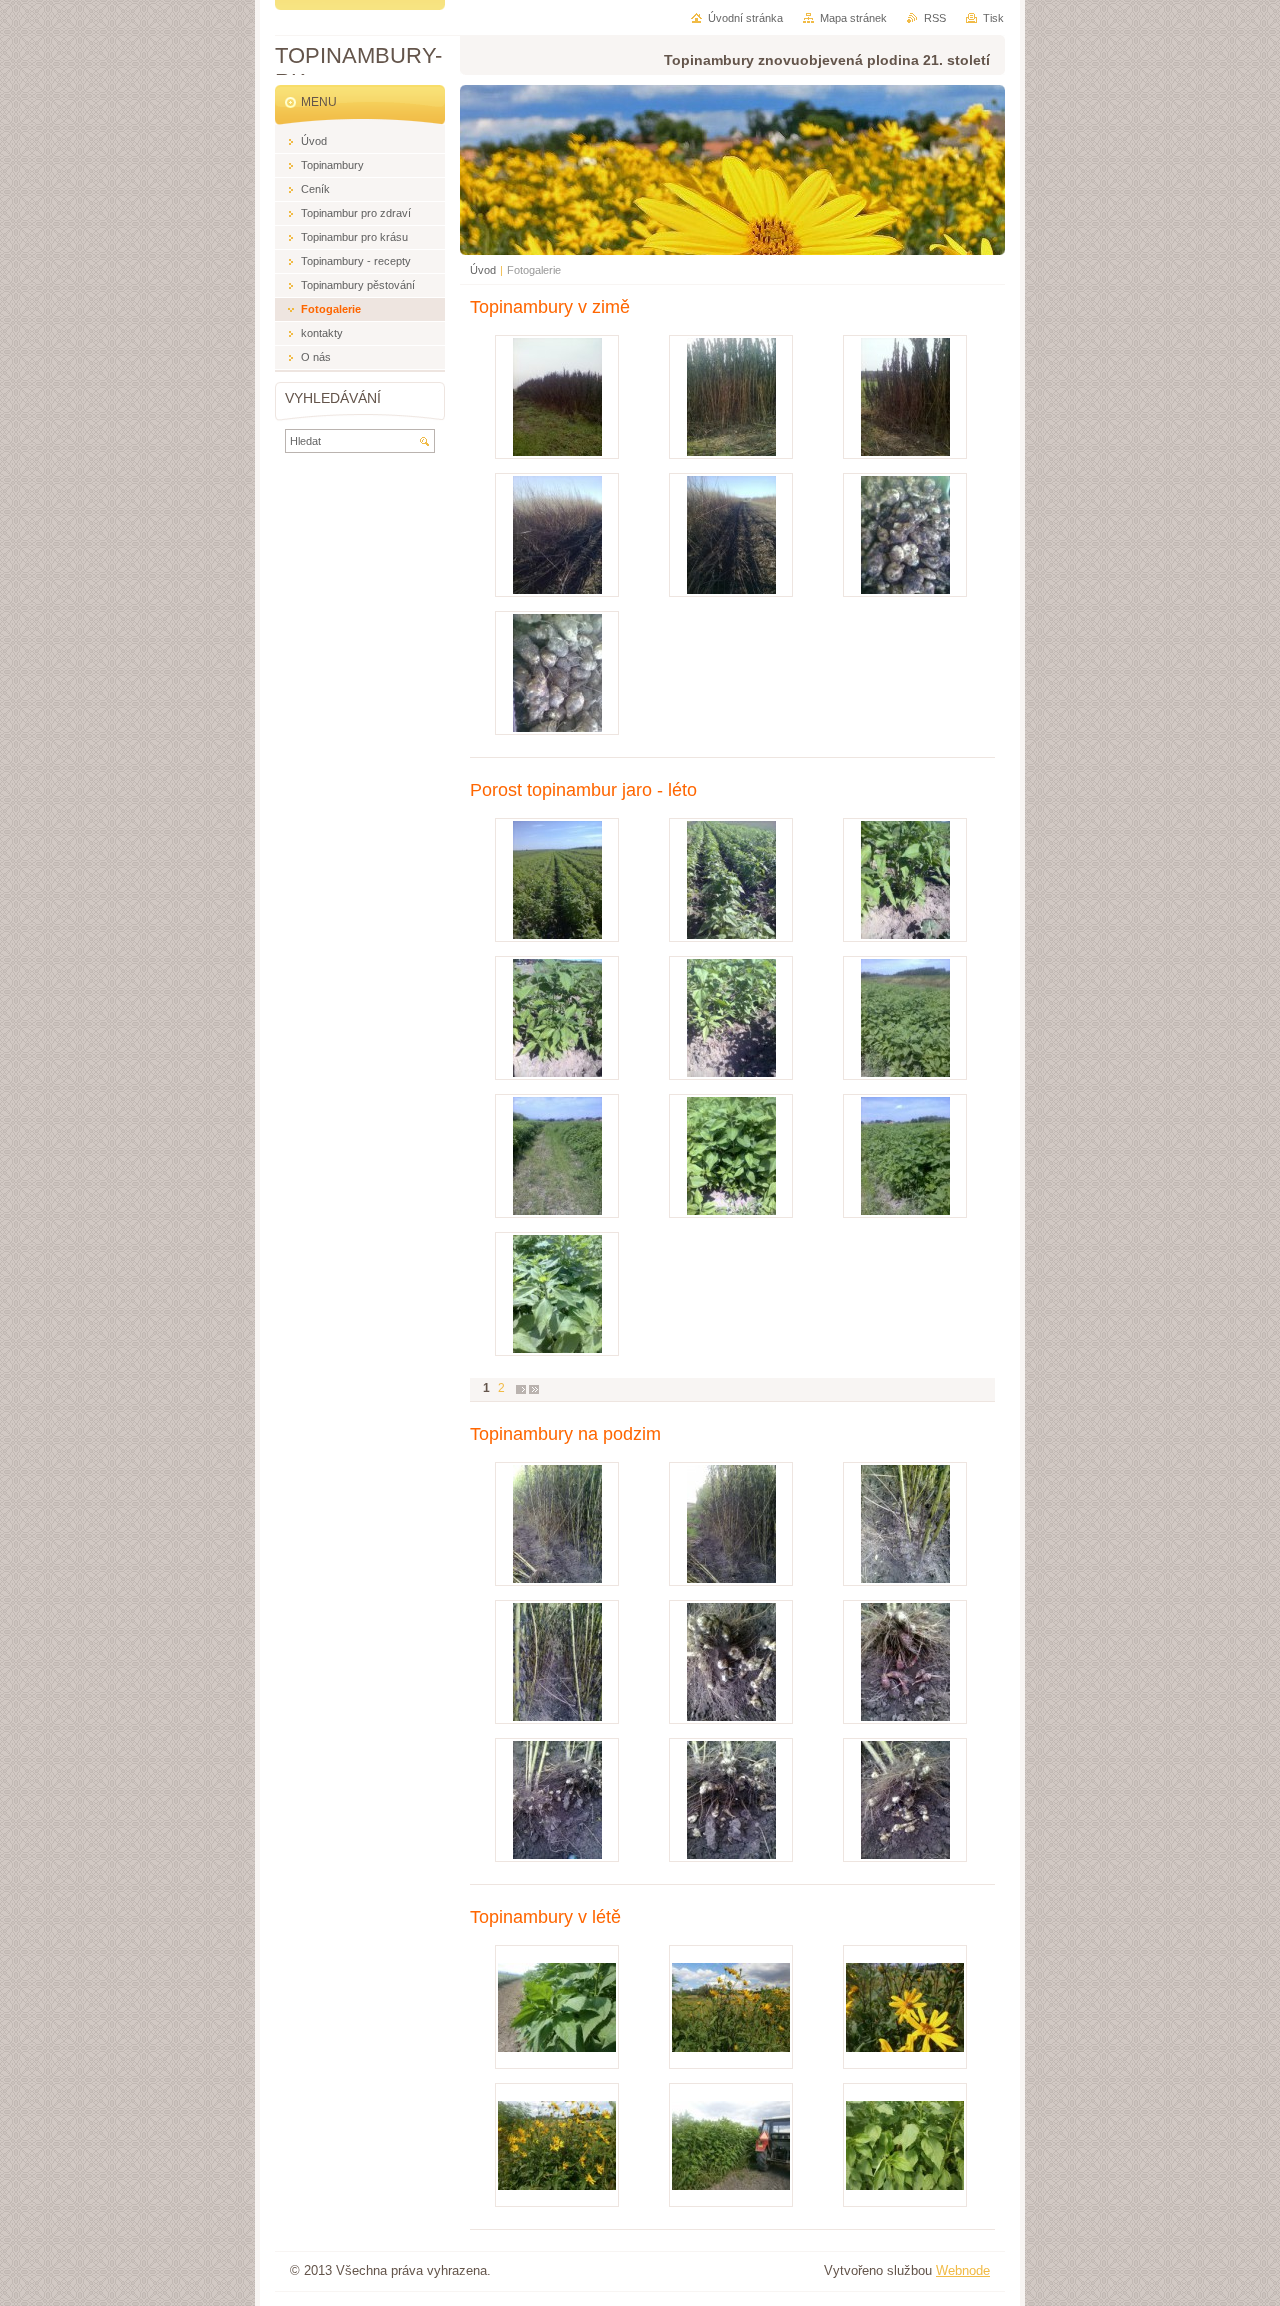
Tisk (993, 18)
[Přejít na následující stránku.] (521, 1388)
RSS (935, 18)
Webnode (963, 2270)
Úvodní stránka (745, 18)
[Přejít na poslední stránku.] (534, 1388)
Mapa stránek (853, 18)
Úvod (483, 270)
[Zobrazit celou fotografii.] (557, 397)
